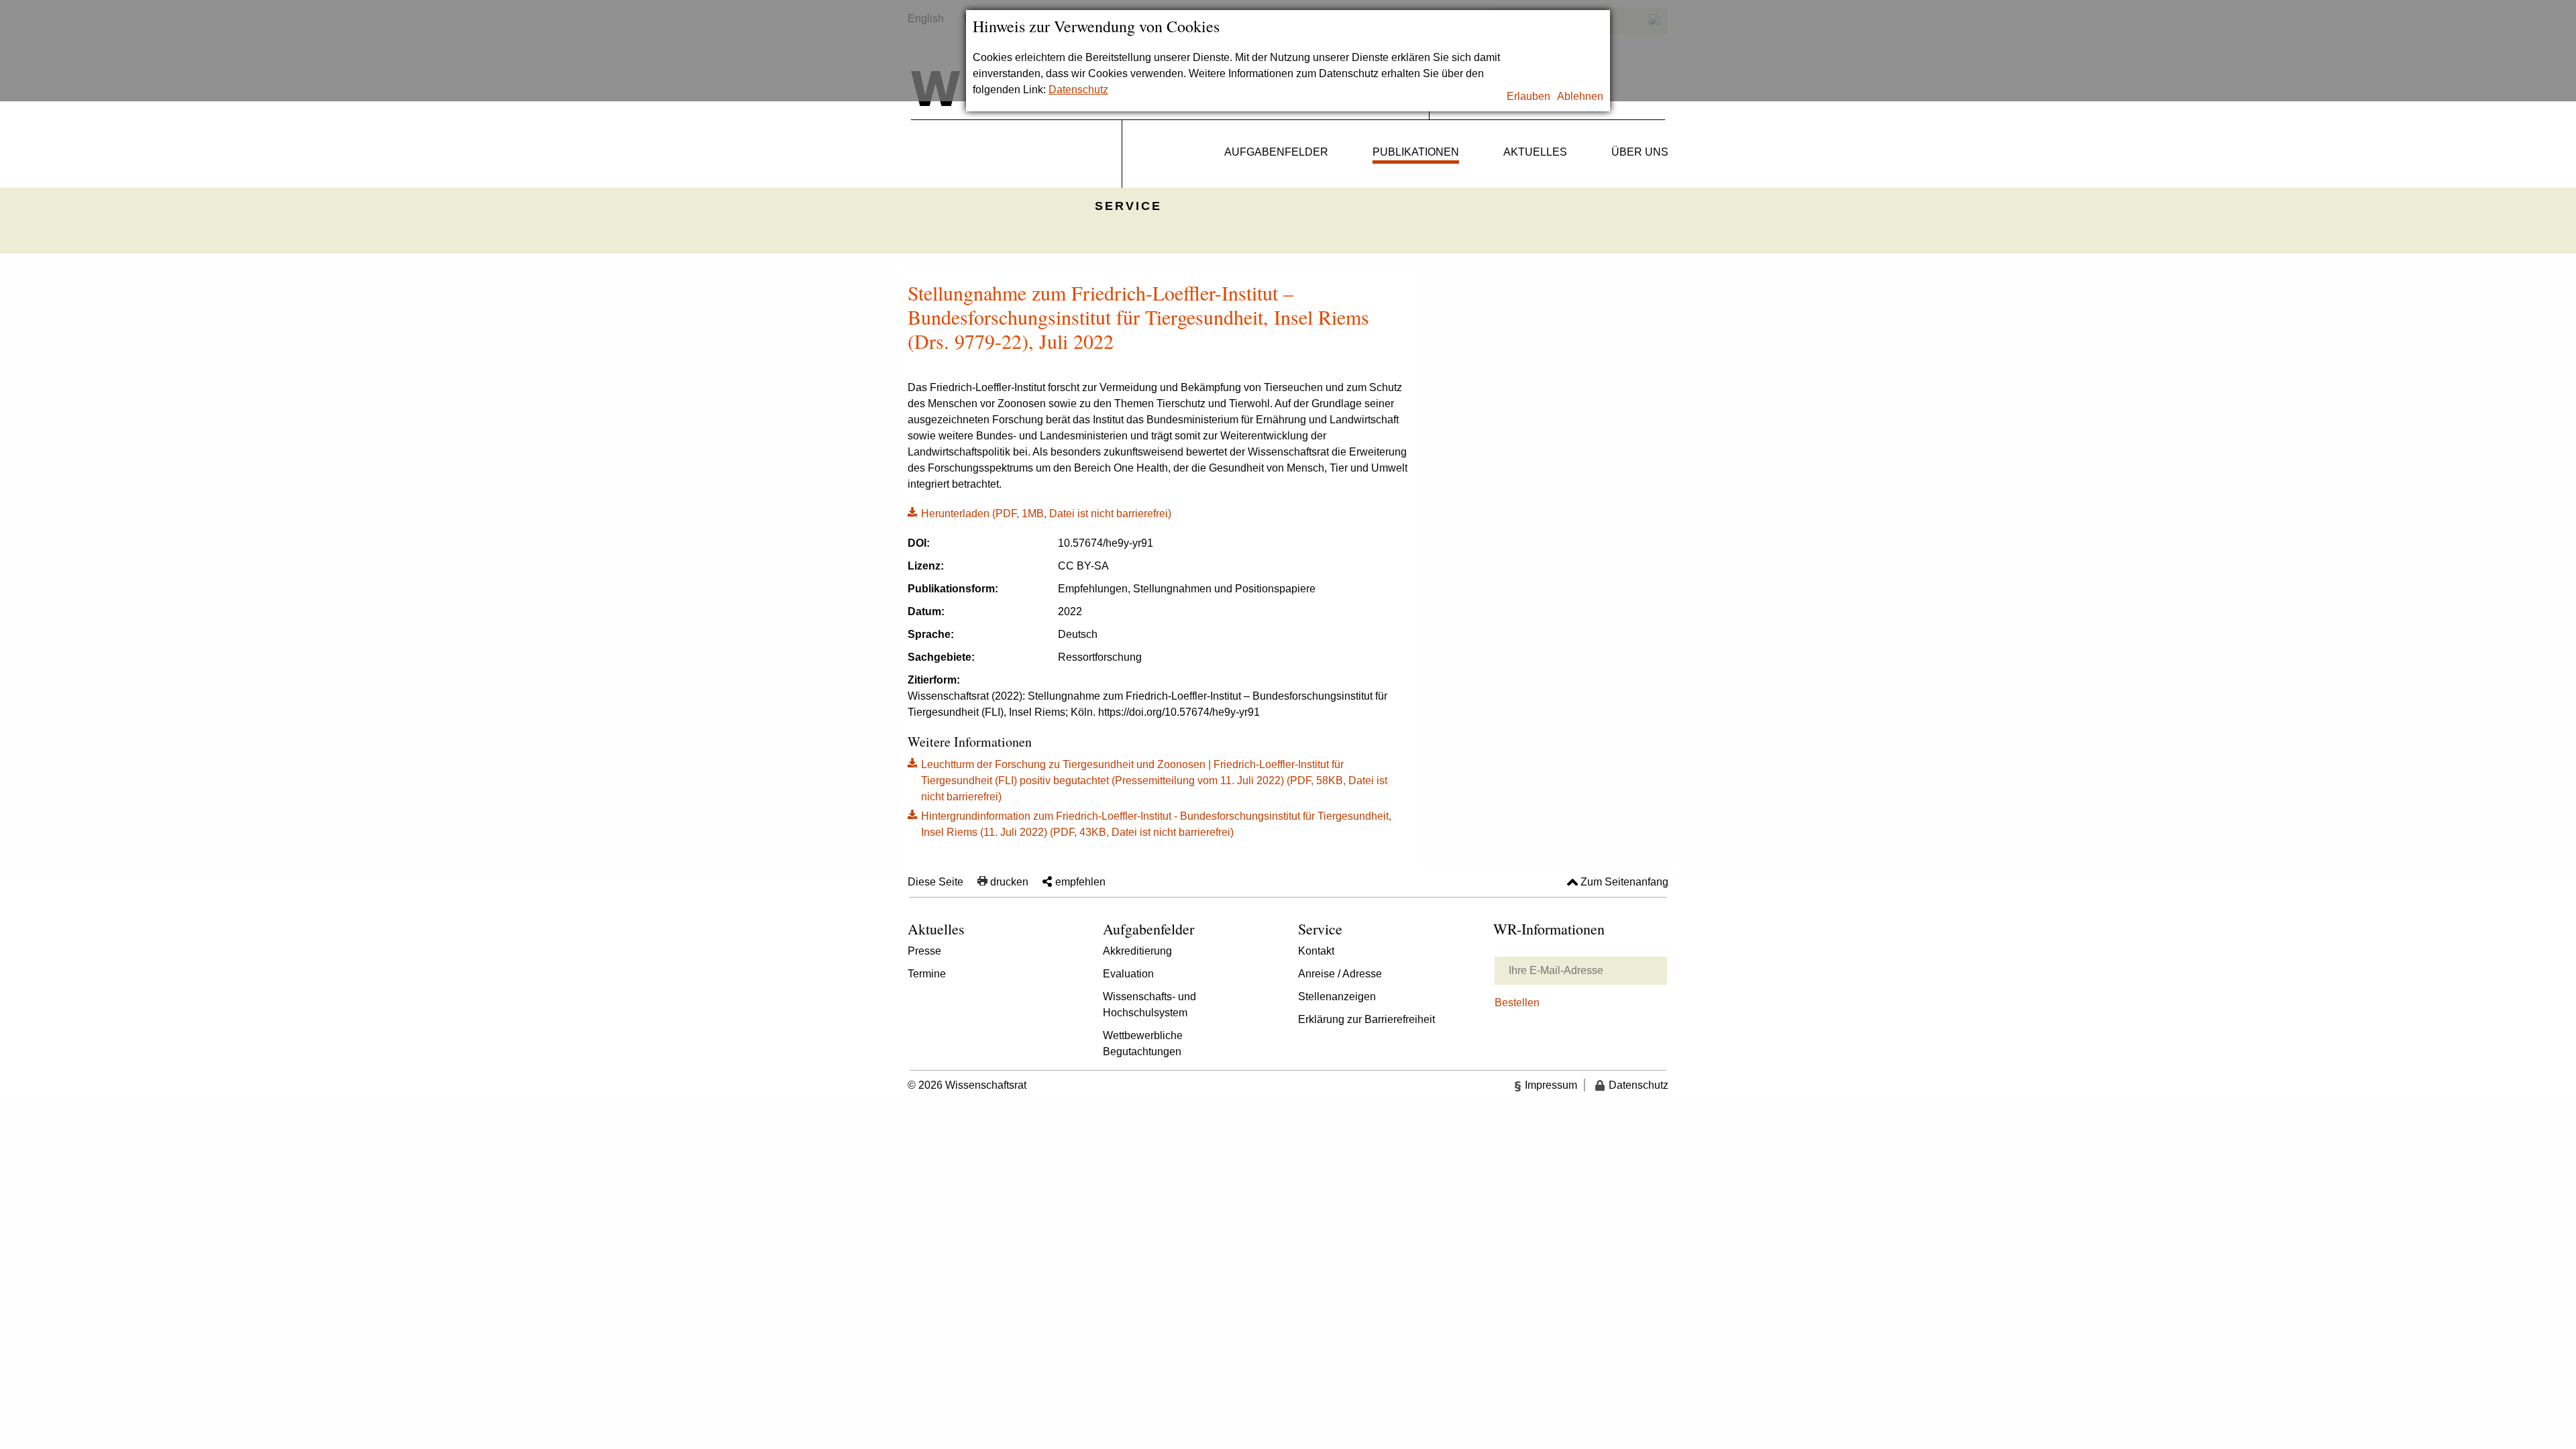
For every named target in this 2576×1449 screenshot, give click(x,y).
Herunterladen (1039, 513)
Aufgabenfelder (1276, 152)
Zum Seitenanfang (1624, 882)
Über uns (1640, 152)
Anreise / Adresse (1340, 974)
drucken (1009, 882)
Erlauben (1528, 96)
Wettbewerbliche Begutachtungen (1143, 1043)
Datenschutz (1078, 90)
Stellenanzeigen (1337, 997)
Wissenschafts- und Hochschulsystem (1149, 1005)
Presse (924, 951)
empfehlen (1080, 882)
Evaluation (1128, 974)
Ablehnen (1580, 96)
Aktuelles (1535, 152)
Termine (927, 974)
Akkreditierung (1137, 951)
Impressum (1551, 1085)
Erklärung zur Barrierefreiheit (1366, 1019)
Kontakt (1316, 951)
